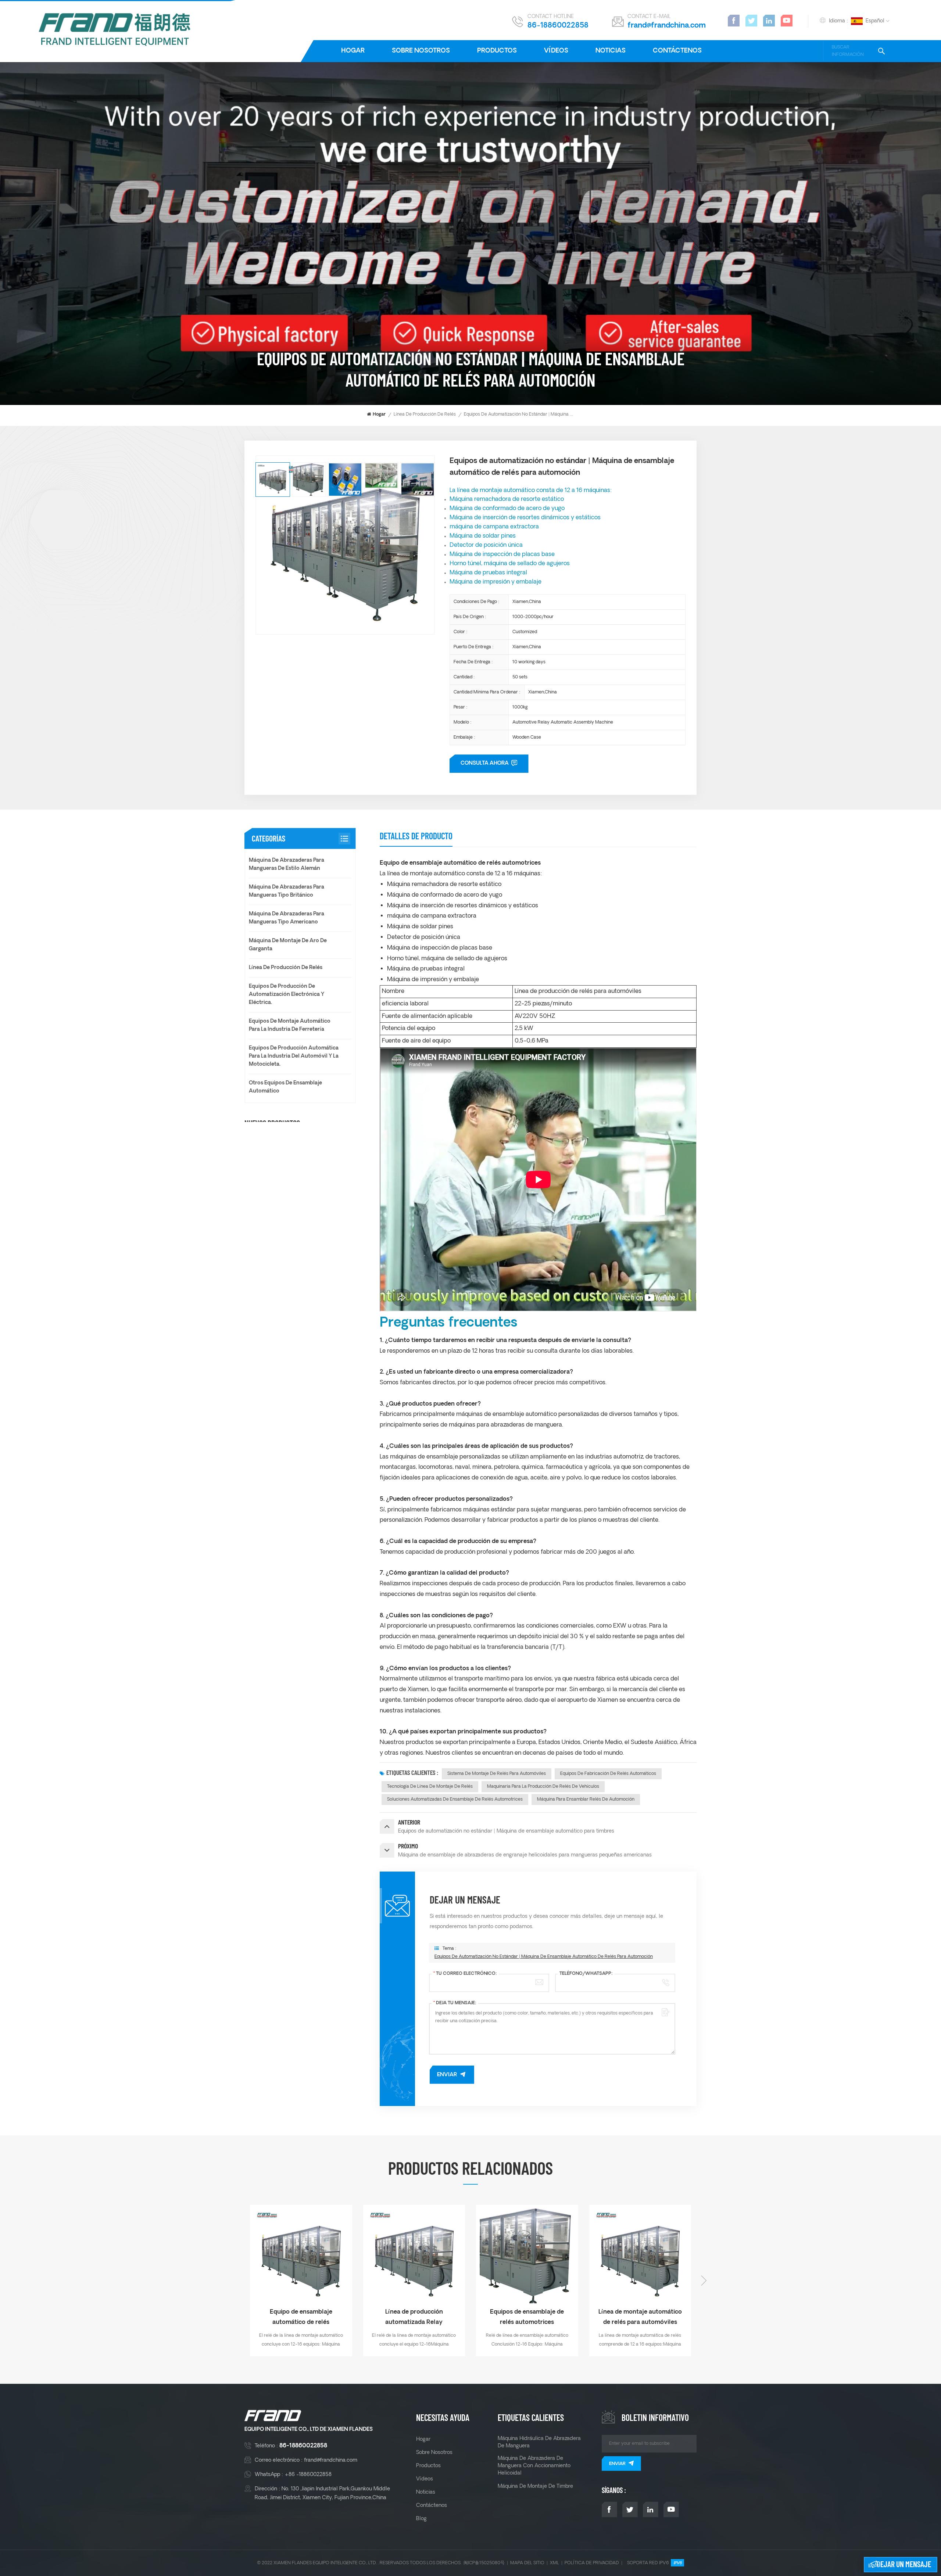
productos (497, 51)
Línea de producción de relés (425, 414)
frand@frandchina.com (667, 26)
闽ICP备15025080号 (484, 2563)
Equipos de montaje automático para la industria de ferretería (290, 1025)
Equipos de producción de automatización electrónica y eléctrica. (287, 995)
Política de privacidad (592, 2563)
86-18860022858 (558, 26)
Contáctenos (677, 51)
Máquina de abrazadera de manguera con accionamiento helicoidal (534, 2466)
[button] (237, 2281)
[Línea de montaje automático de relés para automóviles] (414, 2256)
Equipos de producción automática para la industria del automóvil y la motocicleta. (294, 1056)
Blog (421, 2519)
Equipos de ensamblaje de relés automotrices (301, 2317)
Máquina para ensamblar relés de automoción (586, 1799)
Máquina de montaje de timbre (535, 2486)
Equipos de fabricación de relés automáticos (608, 1774)
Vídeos (556, 51)
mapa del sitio (527, 2563)
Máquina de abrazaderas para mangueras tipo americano (287, 918)
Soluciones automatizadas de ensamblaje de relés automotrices (455, 1799)
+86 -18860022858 (308, 2475)
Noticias (611, 51)
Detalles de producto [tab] (416, 836)
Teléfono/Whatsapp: (586, 1974)
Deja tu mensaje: (455, 2003)
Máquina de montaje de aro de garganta (288, 945)
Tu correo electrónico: (465, 1974)
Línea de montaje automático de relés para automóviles (414, 2317)
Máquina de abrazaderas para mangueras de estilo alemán (287, 864)
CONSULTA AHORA (485, 763)
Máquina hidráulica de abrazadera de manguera (539, 2442)
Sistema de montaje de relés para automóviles (497, 1774)
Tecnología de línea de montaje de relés (430, 1786)
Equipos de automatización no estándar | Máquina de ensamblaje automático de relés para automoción (544, 1957)
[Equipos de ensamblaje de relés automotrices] (301, 2256)
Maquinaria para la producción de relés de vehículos (543, 1786)
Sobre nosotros (421, 51)
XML (554, 2563)
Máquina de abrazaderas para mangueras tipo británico (287, 891)
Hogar (353, 51)
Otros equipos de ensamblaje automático (285, 1087)
